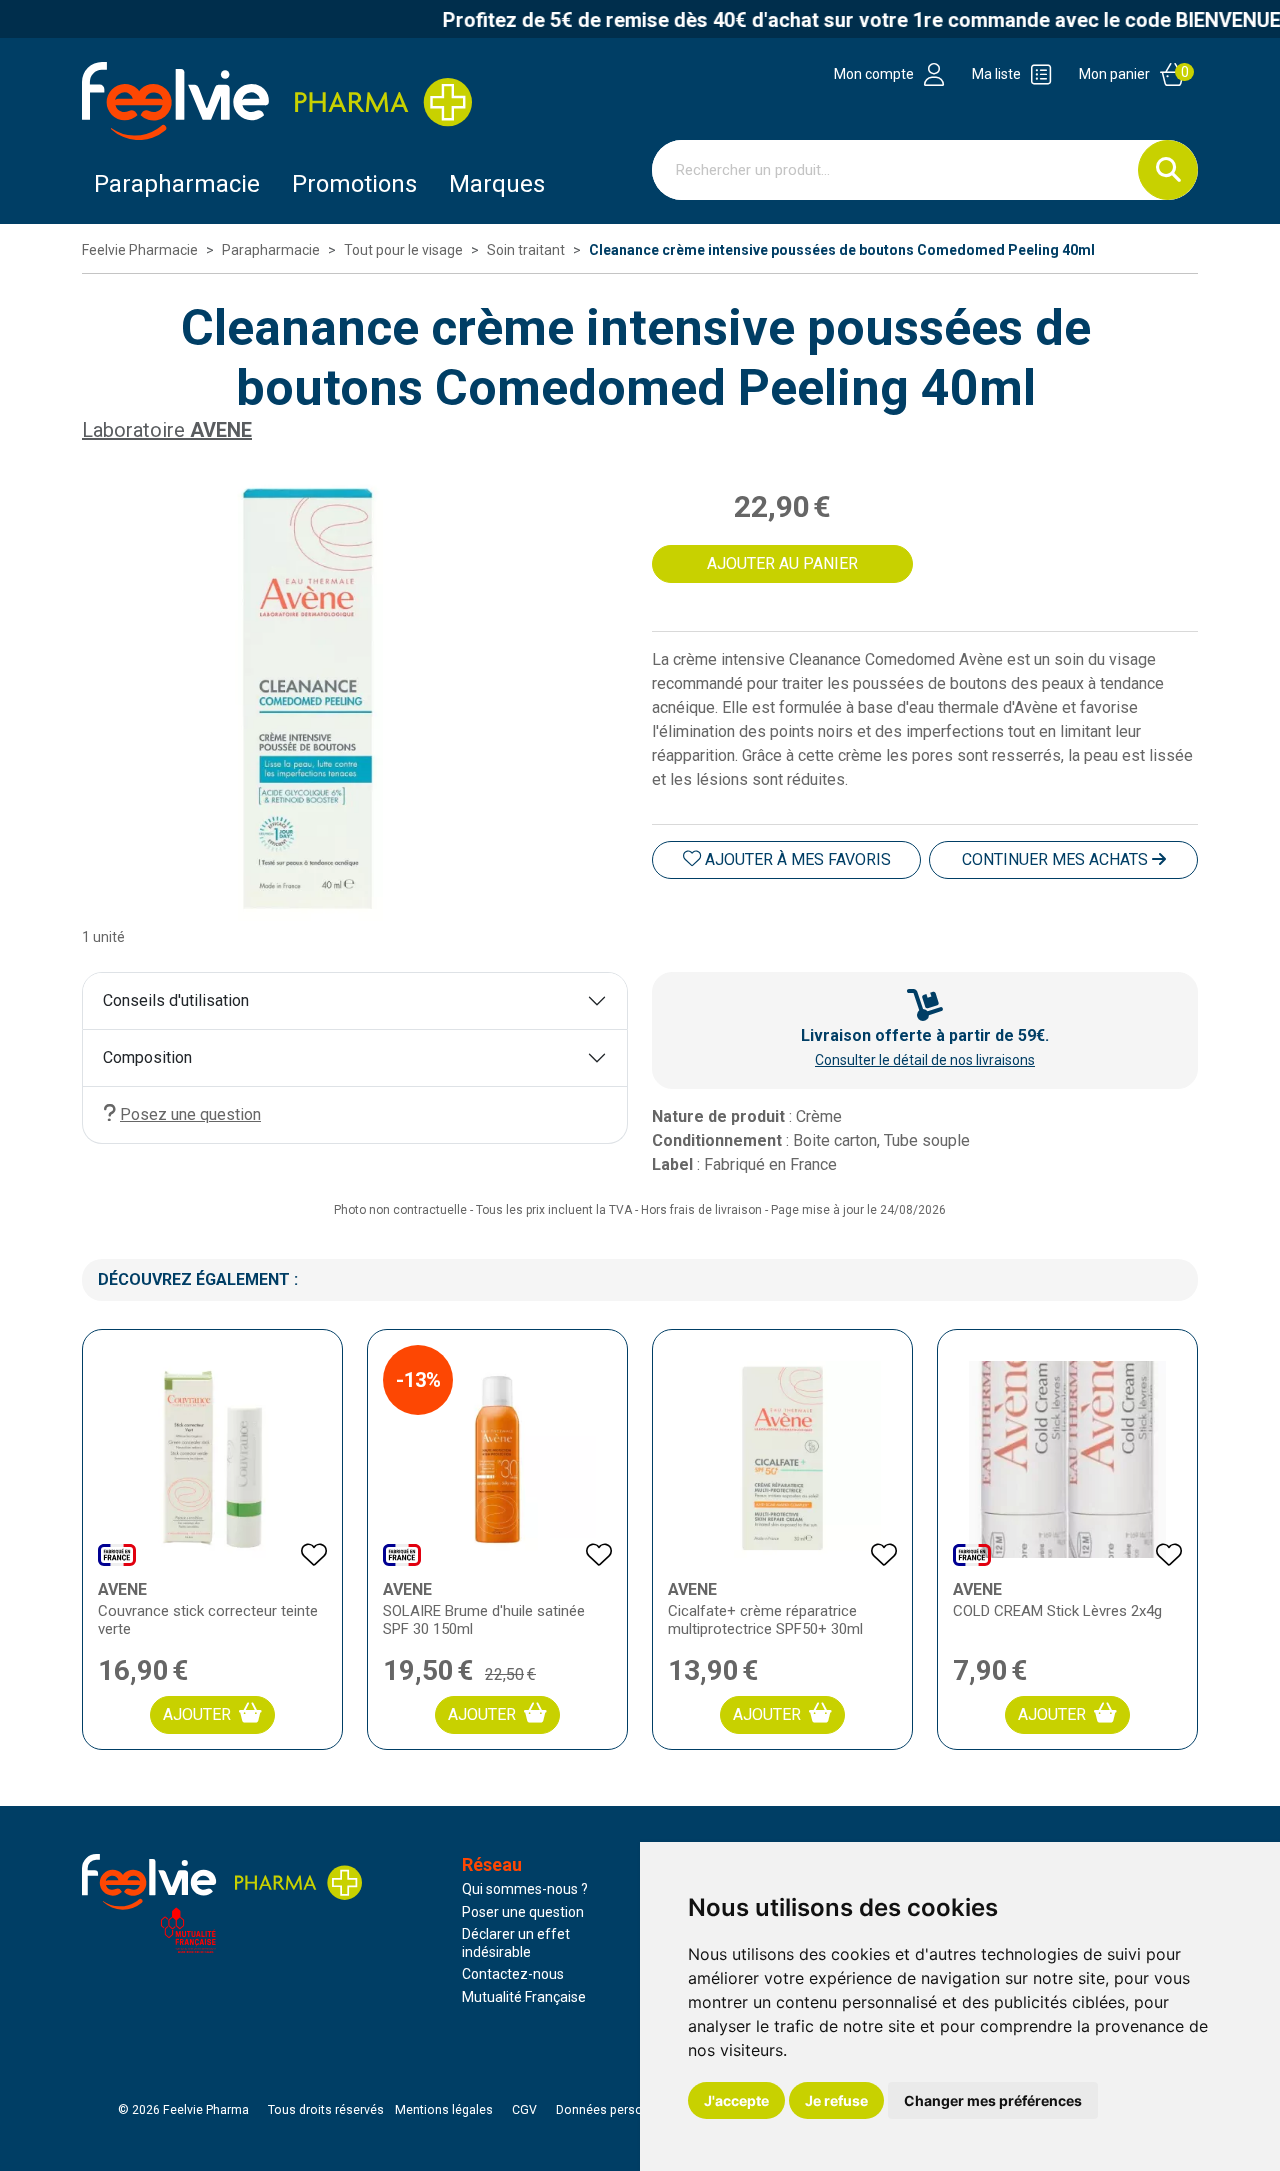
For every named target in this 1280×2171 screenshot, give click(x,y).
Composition (147, 1057)
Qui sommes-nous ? (525, 1889)
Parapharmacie (177, 184)
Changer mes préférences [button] (993, 2100)
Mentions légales (444, 2110)
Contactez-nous (513, 1974)
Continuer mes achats (1057, 859)
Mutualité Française (524, 1997)
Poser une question (523, 1912)
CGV (524, 2110)
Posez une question (190, 1114)
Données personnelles (620, 2110)
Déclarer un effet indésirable (516, 1943)
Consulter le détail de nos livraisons (925, 1060)
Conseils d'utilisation (176, 1000)
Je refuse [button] (836, 2100)
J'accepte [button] (736, 2100)
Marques (497, 184)
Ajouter (197, 1714)
